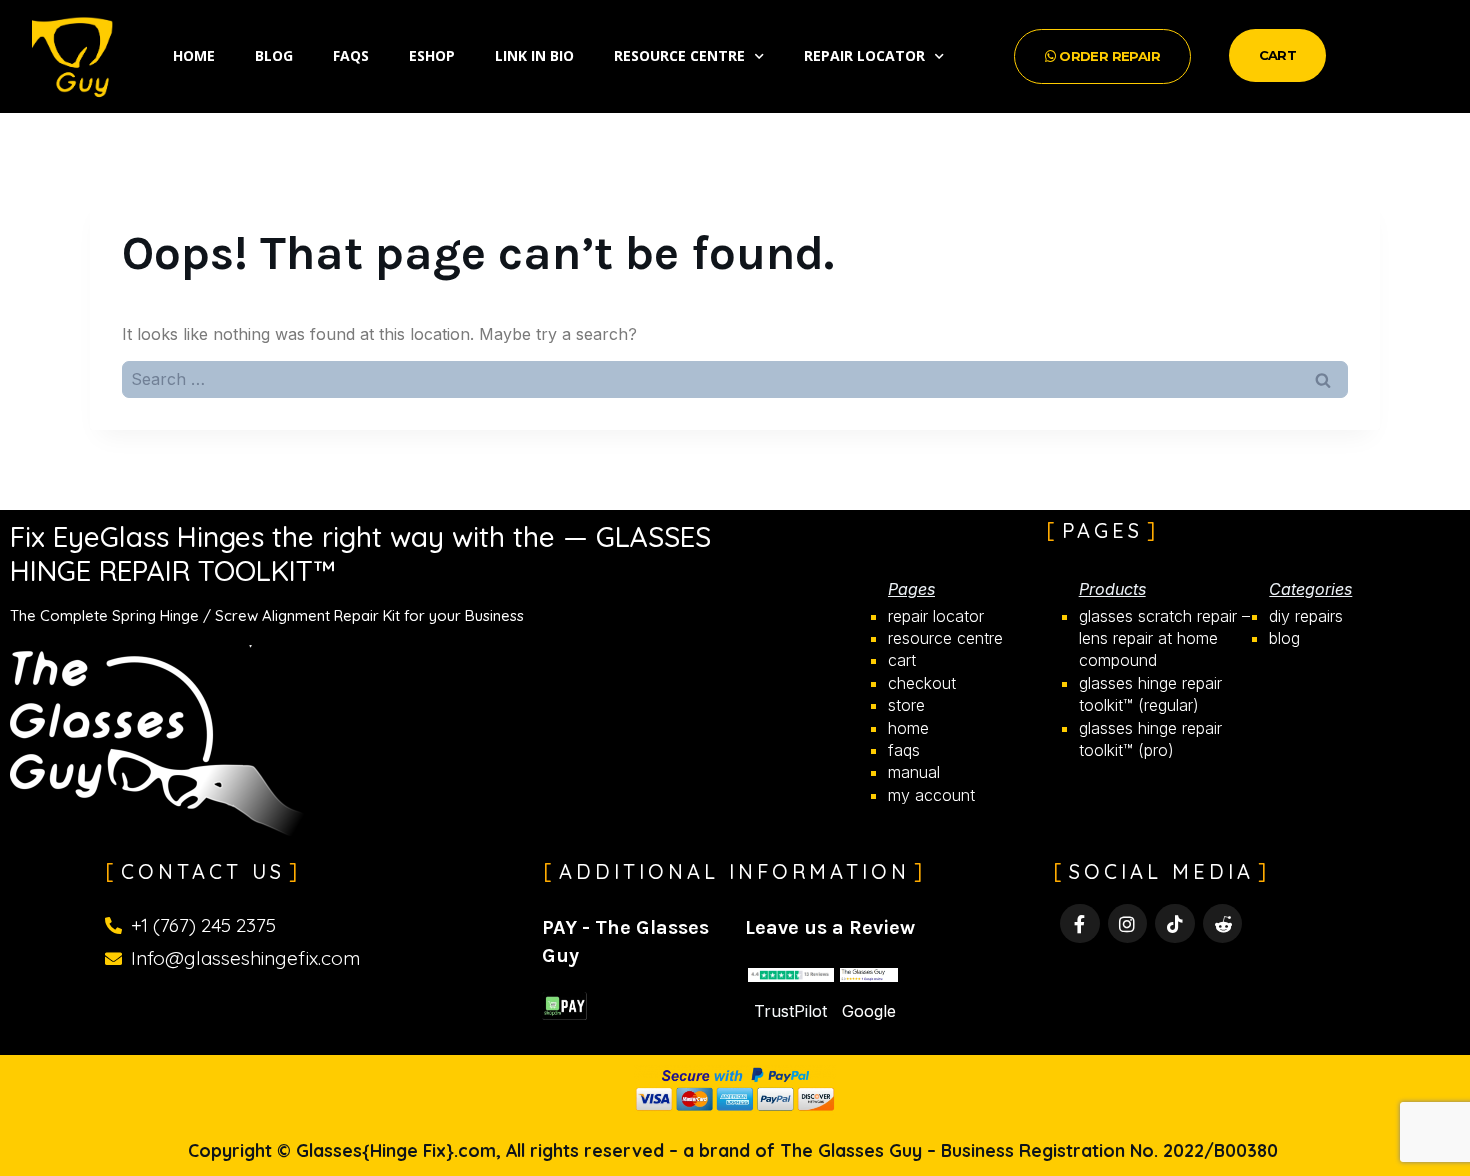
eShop (432, 55)
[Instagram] (1128, 924)
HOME (908, 728)
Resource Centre (679, 55)
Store (906, 705)
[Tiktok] (1175, 924)
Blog (274, 55)
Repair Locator (864, 55)
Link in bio (534, 55)
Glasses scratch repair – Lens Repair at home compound (1164, 638)
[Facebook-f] (1080, 924)
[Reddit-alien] (1223, 924)
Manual (914, 772)
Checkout (922, 683)
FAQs (351, 55)
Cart (902, 660)
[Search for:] (735, 379)
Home (194, 55)
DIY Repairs (1306, 616)
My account (931, 795)
